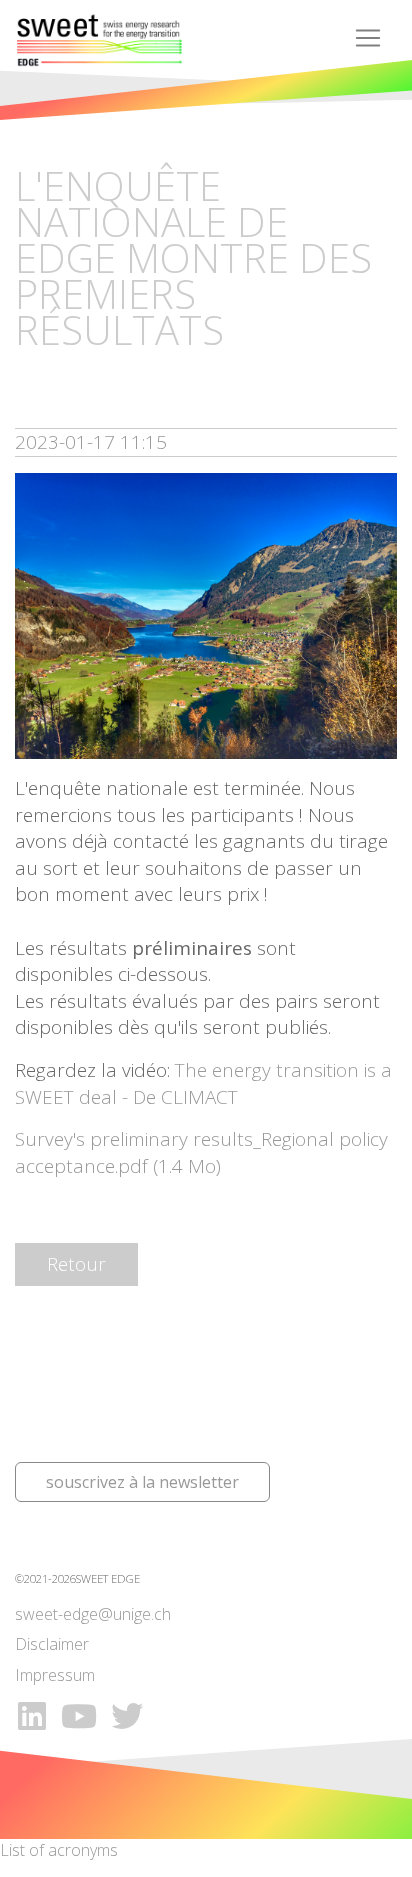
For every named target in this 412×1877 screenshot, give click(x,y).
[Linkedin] (32, 1715)
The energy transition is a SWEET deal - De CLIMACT (203, 1083)
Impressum (55, 1675)
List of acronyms (59, 1850)
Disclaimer (52, 1644)
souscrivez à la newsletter (142, 1482)
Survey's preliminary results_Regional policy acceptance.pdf (201, 1152)
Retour (76, 1264)
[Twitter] (127, 1715)
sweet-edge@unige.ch (93, 1614)
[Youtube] (82, 1715)
